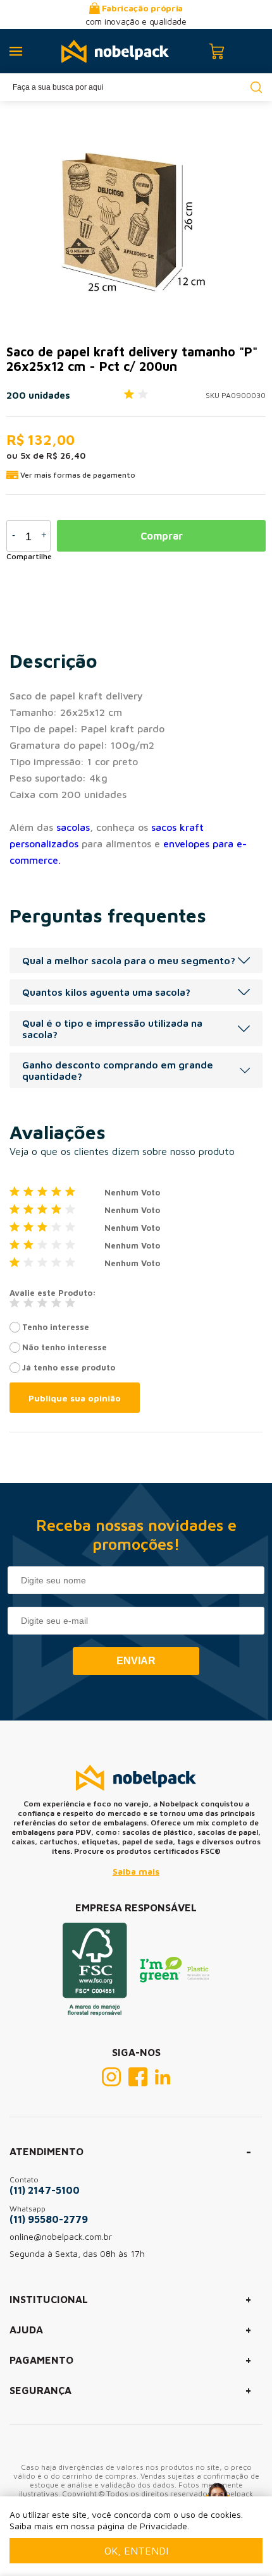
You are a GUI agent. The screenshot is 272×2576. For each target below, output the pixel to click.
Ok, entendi (136, 2551)
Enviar (136, 1661)
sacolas (73, 827)
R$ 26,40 (66, 455)
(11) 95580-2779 (49, 2219)
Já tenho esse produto (69, 1367)
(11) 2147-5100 (45, 2190)
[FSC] (95, 2012)
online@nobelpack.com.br (61, 2236)
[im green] (175, 1979)
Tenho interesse (56, 1327)
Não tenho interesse (65, 1347)
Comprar (162, 536)
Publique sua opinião (75, 1398)
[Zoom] (120, 217)
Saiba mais (136, 1871)
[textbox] (136, 87)
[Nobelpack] (115, 51)
